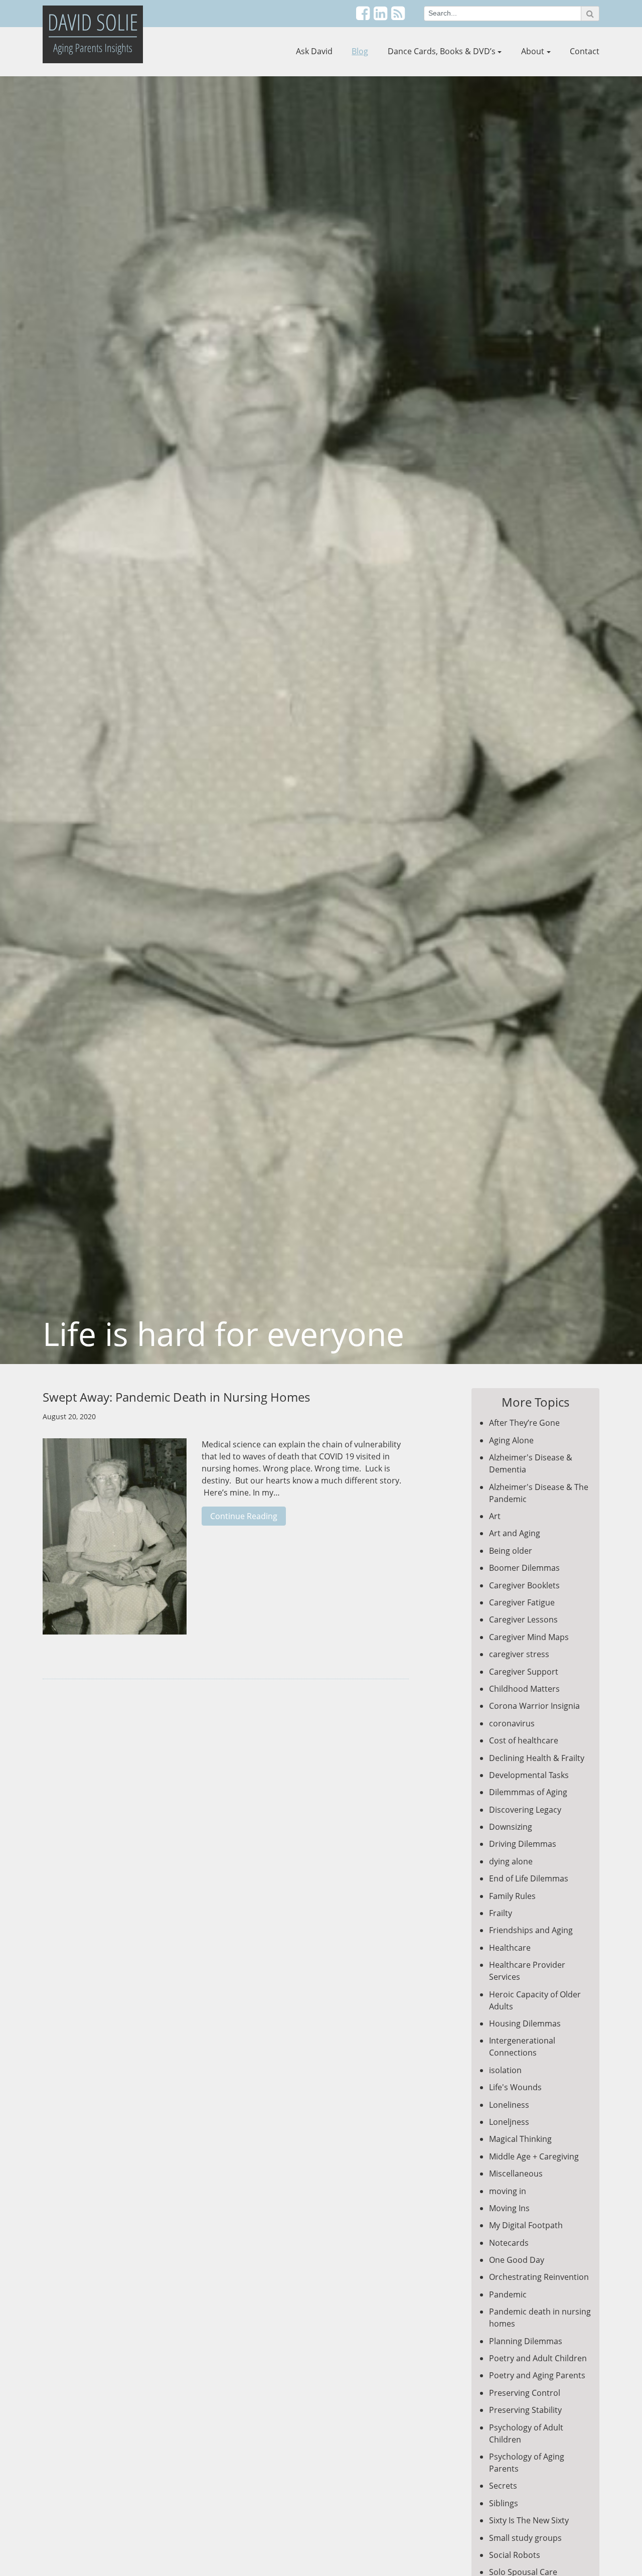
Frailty (501, 1913)
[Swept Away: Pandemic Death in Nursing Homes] (115, 1542)
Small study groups (525, 2538)
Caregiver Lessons (523, 1619)
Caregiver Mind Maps (529, 1637)
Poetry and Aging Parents (537, 2375)
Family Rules (512, 1896)
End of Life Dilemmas (529, 1878)
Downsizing (511, 1827)
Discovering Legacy (525, 1810)
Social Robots (515, 2555)
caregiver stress (519, 1654)
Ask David (314, 51)
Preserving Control (525, 2393)
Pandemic (508, 2294)
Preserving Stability (525, 2410)
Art (495, 1516)
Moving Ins (509, 2208)
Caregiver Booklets (524, 1585)
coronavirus (512, 1723)
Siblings (504, 2503)
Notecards (509, 2243)
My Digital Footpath (526, 2225)
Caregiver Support (524, 1672)
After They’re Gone (524, 1423)
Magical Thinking (520, 2139)
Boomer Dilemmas (524, 1568)
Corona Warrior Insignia (534, 1706)
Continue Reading (244, 1516)
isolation (505, 2070)
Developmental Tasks (529, 1775)
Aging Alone (511, 1440)
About (533, 51)
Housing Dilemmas (525, 2023)
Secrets (503, 2486)
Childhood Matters (524, 1689)
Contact (585, 51)
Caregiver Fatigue (522, 1602)
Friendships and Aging (531, 1930)
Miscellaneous (516, 2174)
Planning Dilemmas (526, 2341)
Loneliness (509, 2105)
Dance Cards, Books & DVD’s (442, 51)
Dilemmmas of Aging (528, 1792)
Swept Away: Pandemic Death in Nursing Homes (176, 1397)
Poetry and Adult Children (538, 2358)
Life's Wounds (515, 2087)
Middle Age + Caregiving (534, 2156)
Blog (360, 51)
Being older (511, 1551)
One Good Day (517, 2260)
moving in (508, 2191)
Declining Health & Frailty (537, 1758)
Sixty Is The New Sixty (529, 2520)
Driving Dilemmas (523, 1844)
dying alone (511, 1861)
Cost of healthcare (524, 1740)
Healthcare (510, 1948)
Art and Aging (515, 1533)
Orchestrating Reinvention (539, 2277)
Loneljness (509, 2122)
